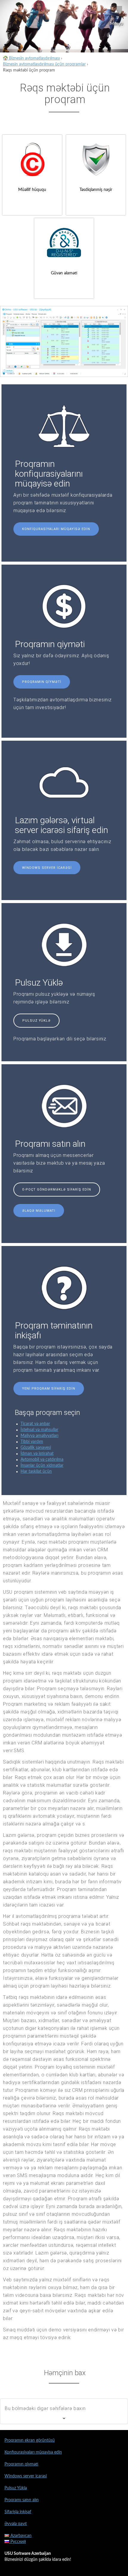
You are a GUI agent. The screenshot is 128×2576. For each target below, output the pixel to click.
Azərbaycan (20, 2536)
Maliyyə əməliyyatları (39, 1436)
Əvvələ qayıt (16, 2524)
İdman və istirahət (37, 1454)
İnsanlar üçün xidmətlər (42, 1466)
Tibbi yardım (32, 1442)
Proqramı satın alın (22, 2500)
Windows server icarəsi (47, 868)
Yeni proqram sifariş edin (49, 1389)
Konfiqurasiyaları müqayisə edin (56, 529)
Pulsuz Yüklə (36, 1021)
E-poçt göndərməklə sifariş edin (57, 1190)
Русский (18, 2542)
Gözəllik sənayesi (36, 1448)
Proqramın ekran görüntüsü (30, 2440)
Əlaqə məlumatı (39, 1211)
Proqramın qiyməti (42, 682)
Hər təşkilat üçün (36, 1472)
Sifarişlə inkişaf (18, 2512)
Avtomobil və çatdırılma (42, 1460)
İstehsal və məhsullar (39, 1430)
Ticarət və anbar (35, 1424)
